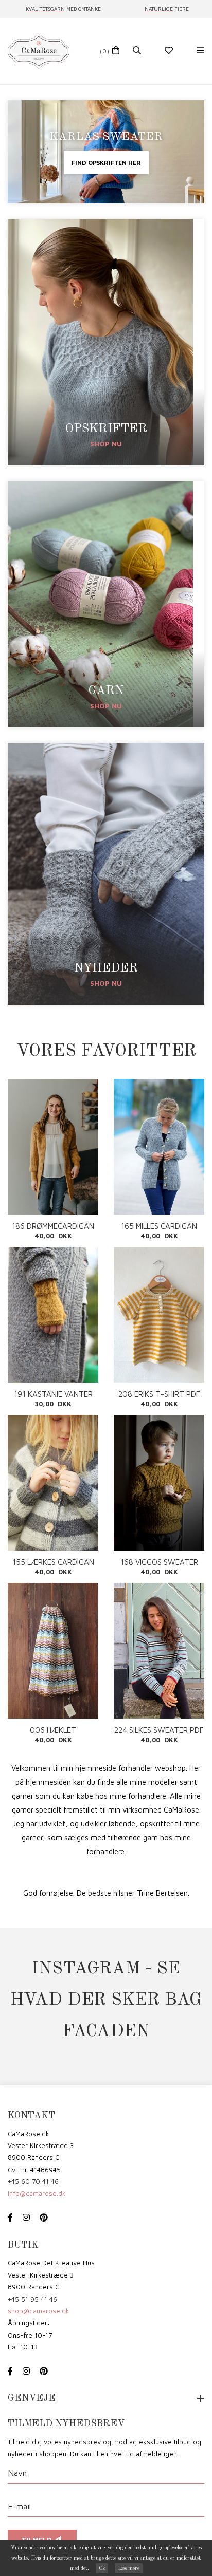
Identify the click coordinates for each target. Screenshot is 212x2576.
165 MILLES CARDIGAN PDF (159, 1226)
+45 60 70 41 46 (33, 2181)
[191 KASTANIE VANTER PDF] (53, 1315)
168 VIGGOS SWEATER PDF (159, 1562)
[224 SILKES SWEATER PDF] (159, 1651)
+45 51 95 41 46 (32, 2299)
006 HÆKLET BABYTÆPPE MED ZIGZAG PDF (53, 1730)
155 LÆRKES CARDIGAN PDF (53, 1562)
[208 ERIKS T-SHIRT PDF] (159, 1315)
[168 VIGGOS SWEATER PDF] (159, 1483)
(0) (105, 51)
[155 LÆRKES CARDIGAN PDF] (53, 1483)
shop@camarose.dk (39, 2311)
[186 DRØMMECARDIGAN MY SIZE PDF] (53, 1147)
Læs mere (129, 2568)
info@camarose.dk (37, 2193)
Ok (102, 2568)
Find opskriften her (106, 163)
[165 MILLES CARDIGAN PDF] (159, 1147)
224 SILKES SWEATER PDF (159, 1730)
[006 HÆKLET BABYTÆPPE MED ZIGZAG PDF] (53, 1651)
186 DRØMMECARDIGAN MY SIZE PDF (53, 1226)
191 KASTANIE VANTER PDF (53, 1394)
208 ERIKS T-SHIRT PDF (159, 1394)
